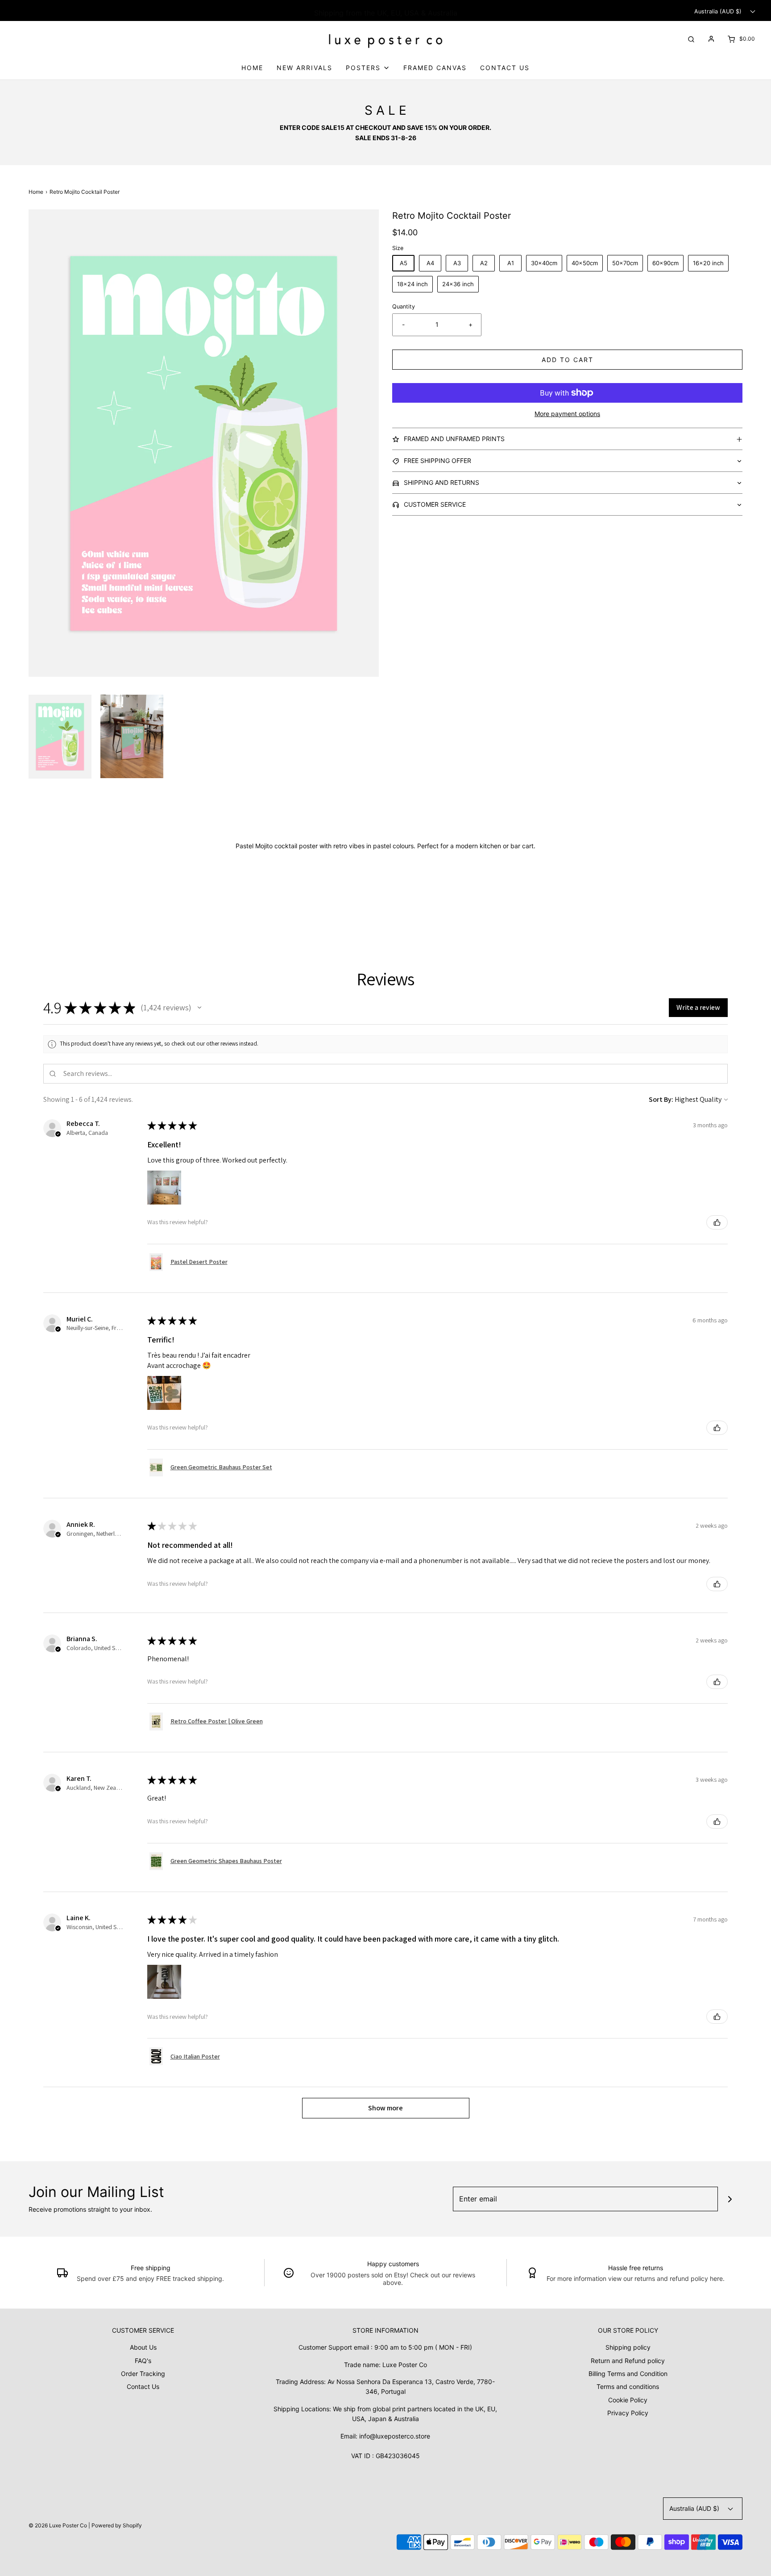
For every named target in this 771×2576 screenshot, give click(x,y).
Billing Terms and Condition (628, 2374)
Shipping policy (628, 2347)
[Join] (730, 2199)
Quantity (404, 306)
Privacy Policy (628, 2413)
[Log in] (711, 39)
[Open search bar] (691, 39)
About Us (143, 2347)
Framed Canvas (435, 68)
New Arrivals (305, 68)
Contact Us (505, 68)
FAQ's (143, 2361)
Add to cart (568, 360)
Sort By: (661, 1099)
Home (252, 68)
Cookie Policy (628, 2400)
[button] (60, 737)
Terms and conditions (628, 2386)
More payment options (567, 414)
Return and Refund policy (628, 2361)
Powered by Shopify (117, 2525)
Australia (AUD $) (719, 11)
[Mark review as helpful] (717, 1222)
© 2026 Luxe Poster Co (58, 2525)
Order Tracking (143, 2374)
